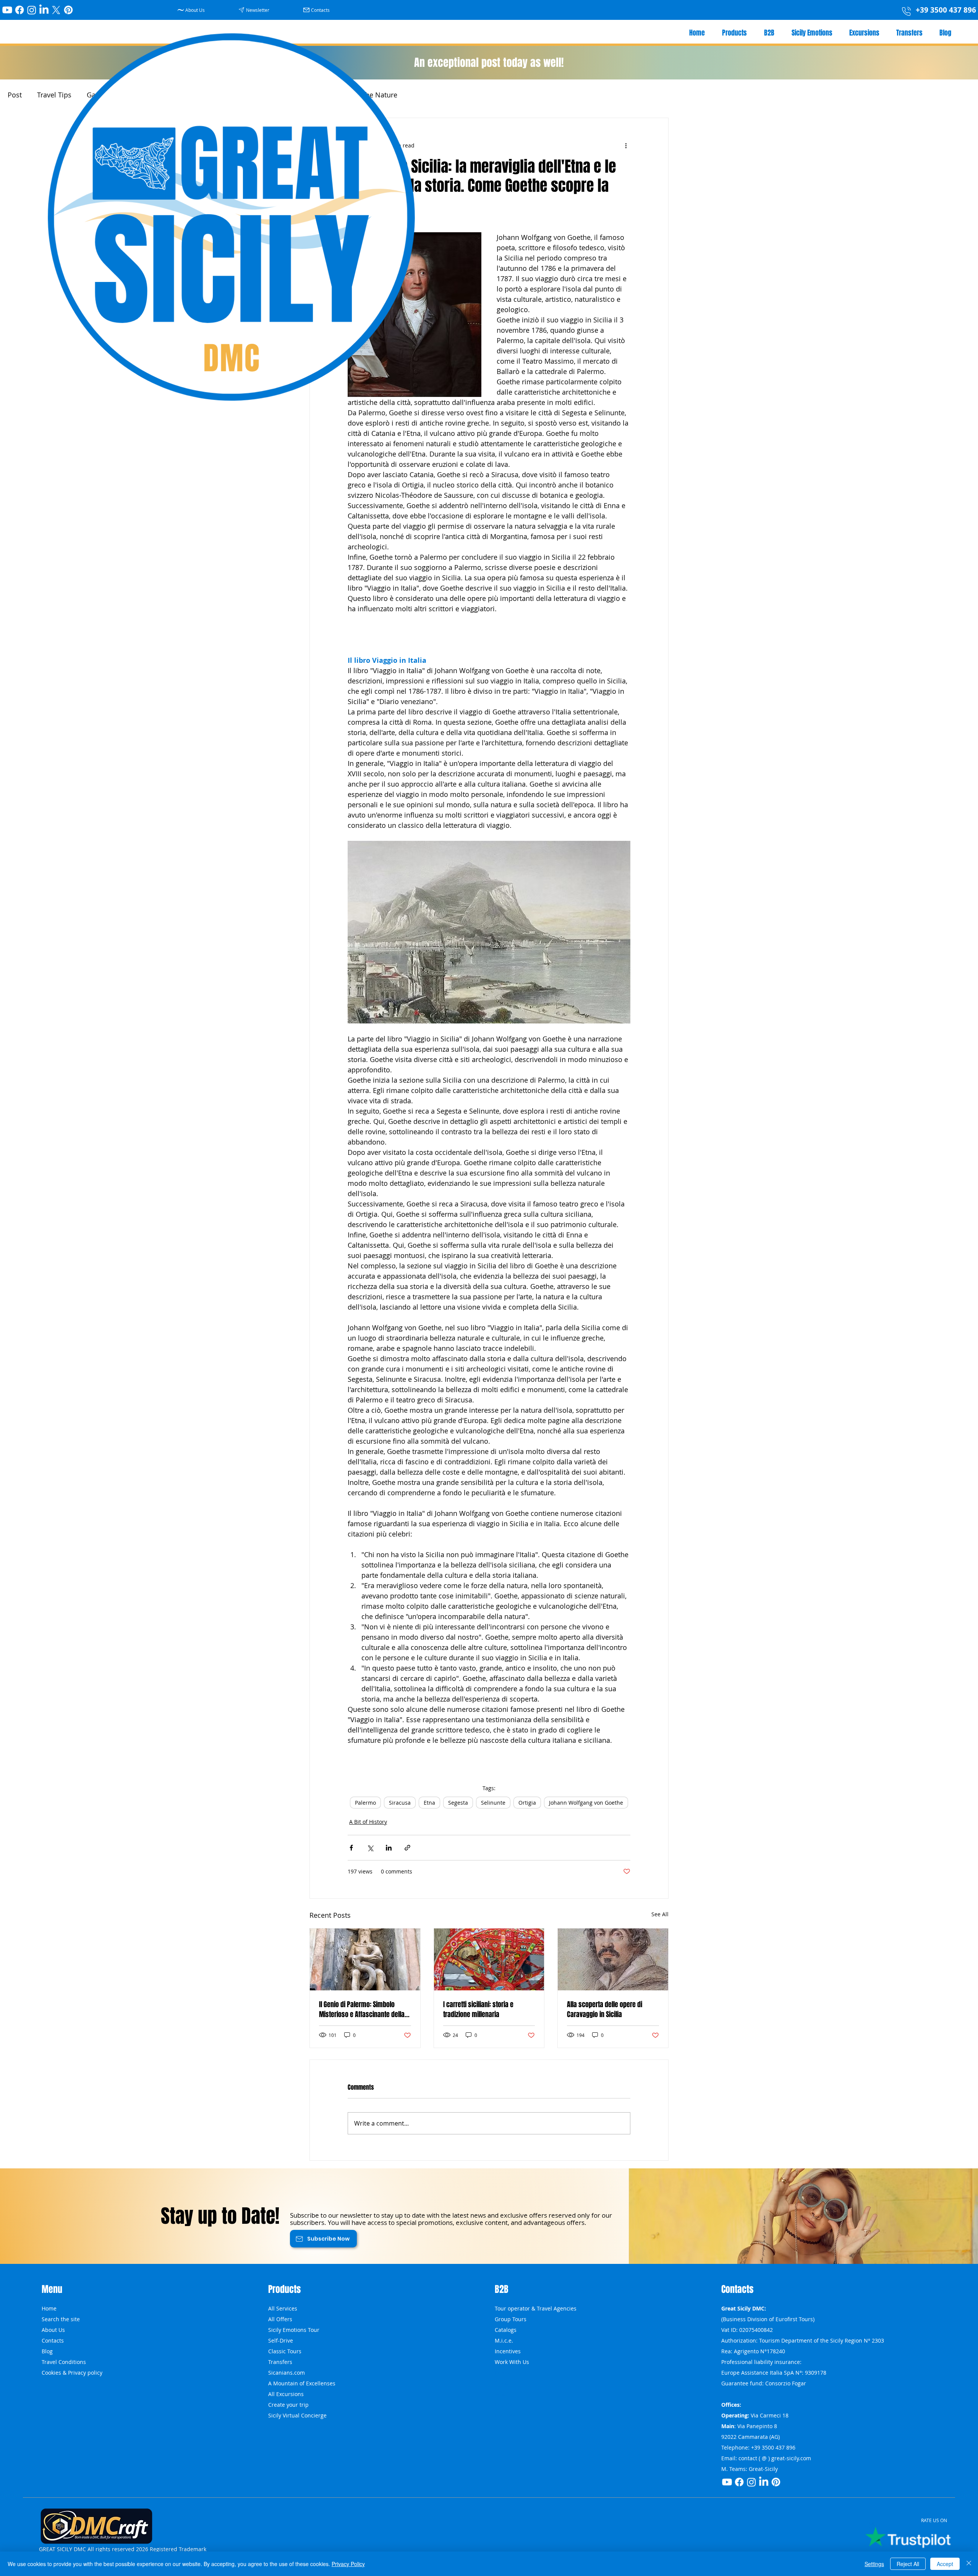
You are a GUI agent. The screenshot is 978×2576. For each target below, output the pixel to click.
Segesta (458, 1803)
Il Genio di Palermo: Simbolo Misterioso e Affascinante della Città (362, 2009)
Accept (945, 2564)
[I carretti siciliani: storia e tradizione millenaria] (489, 1959)
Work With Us (512, 2362)
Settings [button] (874, 2564)
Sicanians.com (287, 2373)
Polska (503, 2373)
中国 (500, 2394)
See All (660, 1914)
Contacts (53, 2340)
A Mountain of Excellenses (302, 2383)
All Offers (280, 2319)
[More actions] (626, 146)
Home (49, 2308)
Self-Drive (281, 2340)
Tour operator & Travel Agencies (536, 2308)
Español (505, 2405)
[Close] (969, 2564)
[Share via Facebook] (351, 1848)
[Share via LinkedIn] (389, 1848)
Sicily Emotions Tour (294, 2330)
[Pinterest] (68, 10)
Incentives (508, 2351)
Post (15, 95)
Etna (429, 1803)
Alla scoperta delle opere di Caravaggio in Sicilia (605, 2009)
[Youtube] (7, 10)
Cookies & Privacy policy (72, 2373)
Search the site (61, 2319)
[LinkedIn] (44, 10)
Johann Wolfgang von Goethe (586, 1803)
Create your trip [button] (288, 2405)
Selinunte (493, 1803)
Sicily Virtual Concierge (297, 2415)
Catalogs (506, 2330)
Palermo (365, 1803)
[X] (56, 10)
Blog (47, 2351)
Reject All (908, 2564)
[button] (255, 10)
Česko (502, 2383)
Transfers (280, 2362)
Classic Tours (285, 2351)
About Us (53, 2330)
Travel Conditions (64, 2362)
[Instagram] (32, 10)
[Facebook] (19, 10)
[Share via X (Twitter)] (370, 1848)
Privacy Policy (348, 2564)
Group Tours (511, 2319)
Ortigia (527, 1803)
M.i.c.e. (504, 2340)
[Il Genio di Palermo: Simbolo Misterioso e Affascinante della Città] (365, 1959)
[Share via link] (407, 1848)
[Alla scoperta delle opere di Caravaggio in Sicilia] (613, 1959)
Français (505, 2415)
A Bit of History (368, 1822)
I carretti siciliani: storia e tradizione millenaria (478, 2009)
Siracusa (400, 1803)
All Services (283, 2308)
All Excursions (286, 2394)
